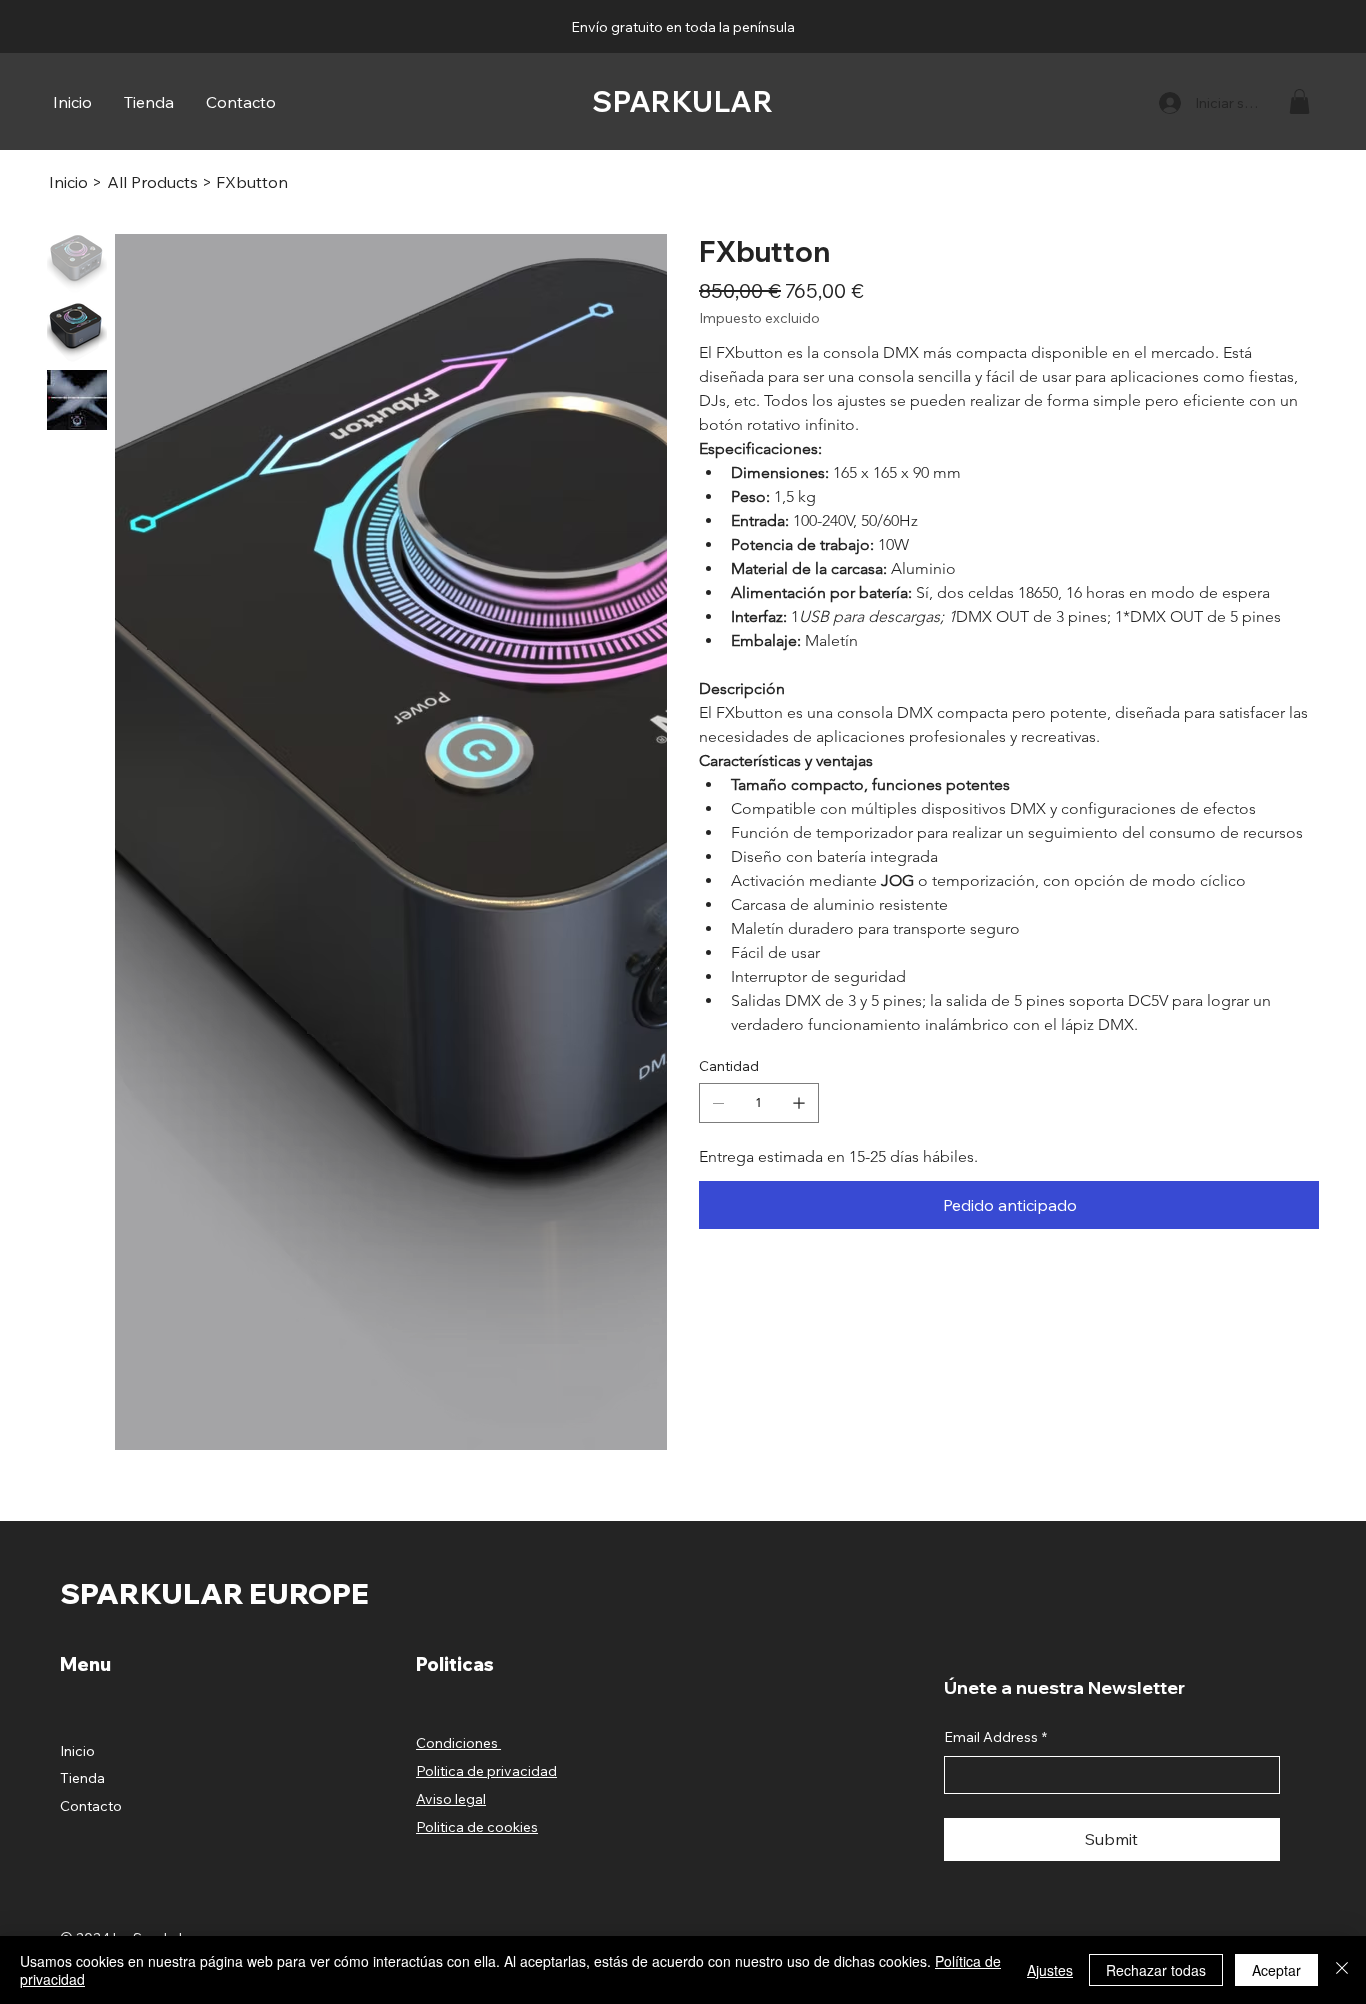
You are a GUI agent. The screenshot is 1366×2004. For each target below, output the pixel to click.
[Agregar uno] (799, 1103)
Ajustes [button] (1050, 1970)
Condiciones (458, 1546)
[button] (1299, 101)
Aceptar (1276, 1970)
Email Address (995, 1540)
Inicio (77, 1554)
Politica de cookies (477, 1630)
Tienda (82, 1581)
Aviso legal (451, 1602)
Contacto (91, 1609)
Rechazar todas (1156, 1970)
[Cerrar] (1342, 1970)
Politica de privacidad (486, 1574)
